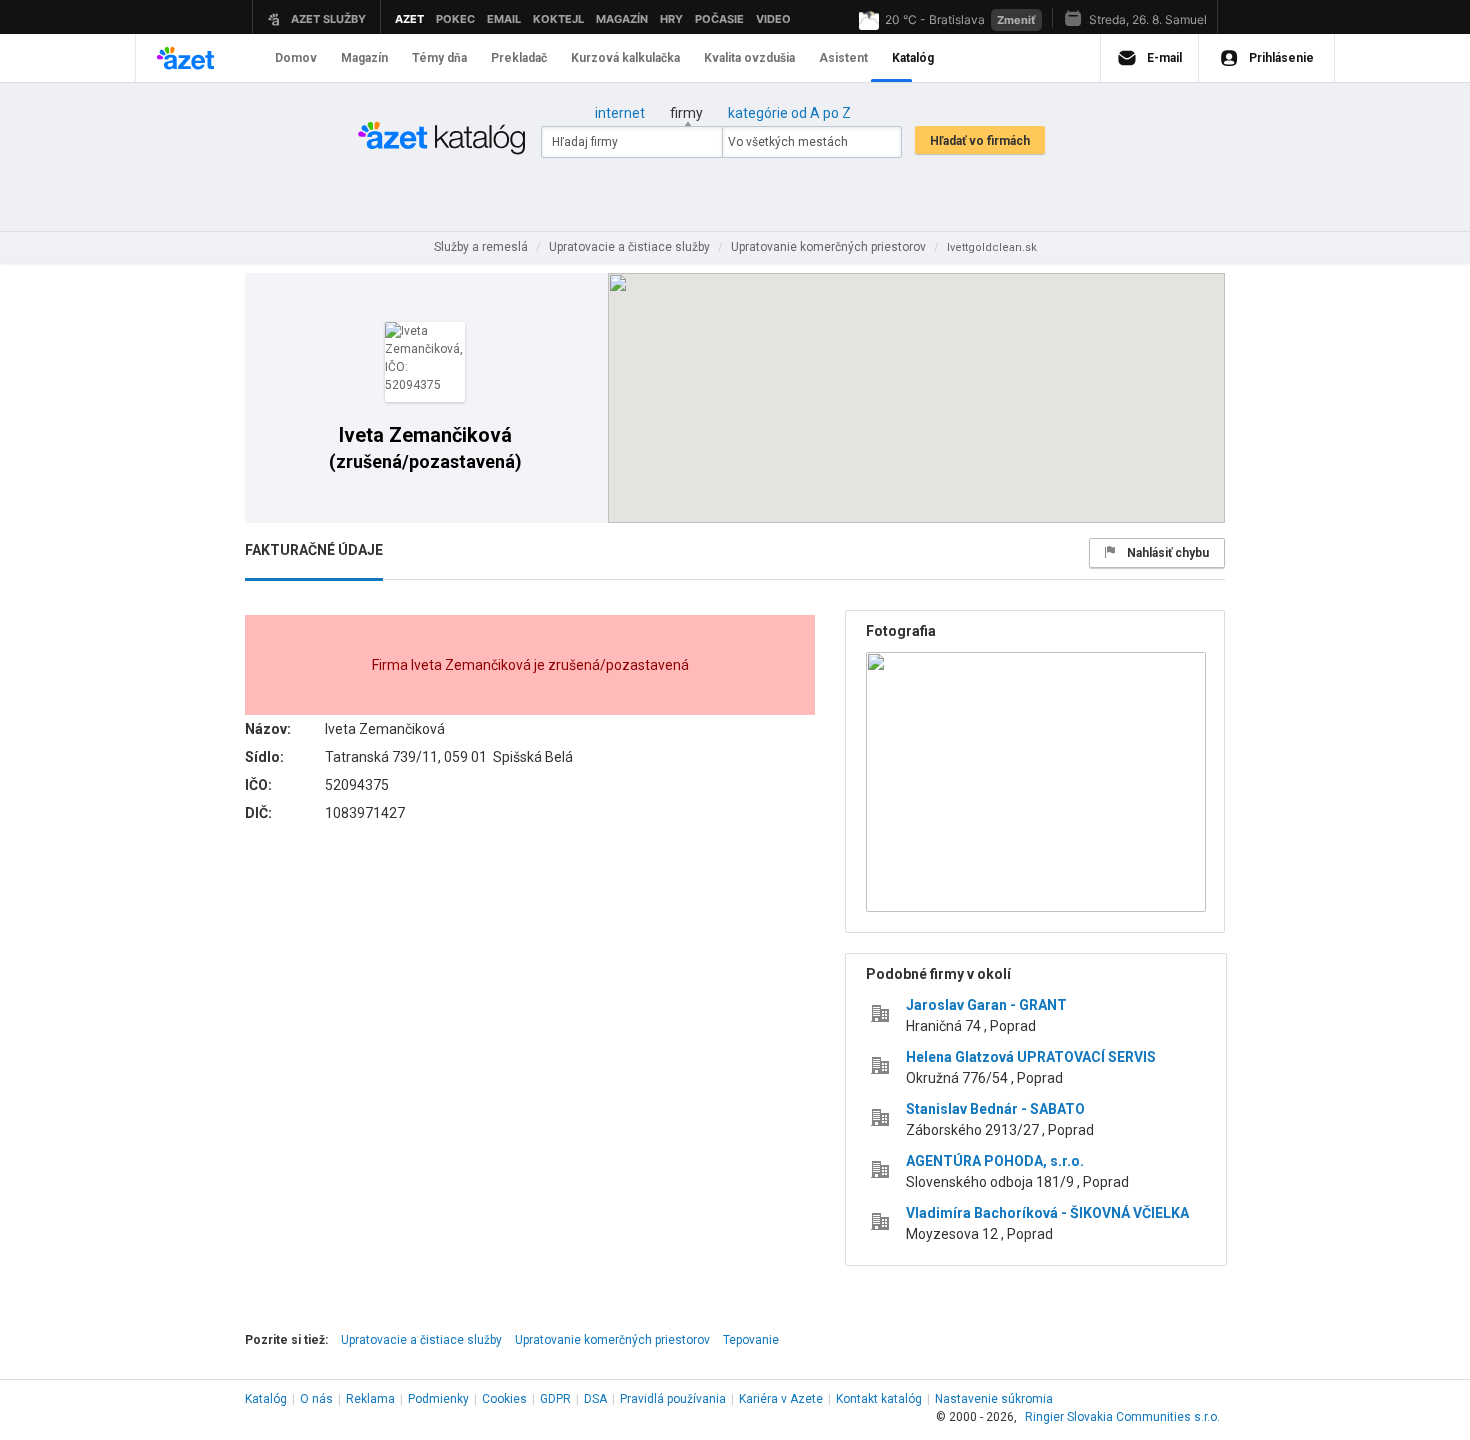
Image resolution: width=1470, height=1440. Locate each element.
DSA (595, 1399)
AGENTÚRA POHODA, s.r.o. (995, 1161)
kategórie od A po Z (789, 113)
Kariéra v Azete (781, 1399)
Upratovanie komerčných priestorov (612, 1340)
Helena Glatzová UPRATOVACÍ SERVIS (1031, 1057)
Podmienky (438, 1399)
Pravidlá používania (673, 1399)
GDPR (555, 1399)
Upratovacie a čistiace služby (421, 1340)
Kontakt (879, 1399)
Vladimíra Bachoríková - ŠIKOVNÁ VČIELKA (1047, 1213)
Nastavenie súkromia (994, 1399)
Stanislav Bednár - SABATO (995, 1109)
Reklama (370, 1399)
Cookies (504, 1399)
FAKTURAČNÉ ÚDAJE (314, 550)
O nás (316, 1399)
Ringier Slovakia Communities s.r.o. (1122, 1417)
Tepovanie (751, 1340)
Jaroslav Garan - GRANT (986, 1005)
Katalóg (266, 1399)
